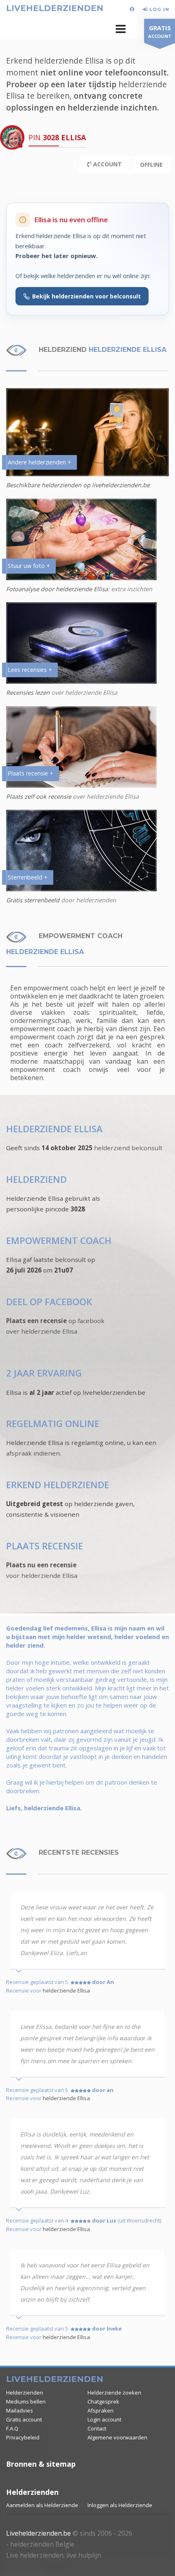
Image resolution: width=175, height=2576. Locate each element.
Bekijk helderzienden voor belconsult (86, 296)
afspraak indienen (33, 1453)
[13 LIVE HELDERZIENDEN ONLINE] (133, 9)
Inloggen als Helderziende (120, 2505)
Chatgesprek (103, 2401)
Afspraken (101, 2410)
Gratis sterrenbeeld (33, 900)
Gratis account (24, 2419)
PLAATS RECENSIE (45, 1546)
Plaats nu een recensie (41, 1565)
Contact (97, 2428)
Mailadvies (20, 2410)
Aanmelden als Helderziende (42, 2505)
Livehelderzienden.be (38, 2533)
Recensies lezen (29, 693)
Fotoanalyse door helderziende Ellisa (57, 589)
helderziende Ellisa (66, 1991)
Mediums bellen (26, 2401)
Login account (104, 2419)
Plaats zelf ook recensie (39, 796)
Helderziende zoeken (114, 2393)
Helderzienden (25, 2393)
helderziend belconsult (128, 1148)
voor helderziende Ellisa (42, 1575)
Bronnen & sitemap (41, 2464)
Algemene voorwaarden (117, 2437)
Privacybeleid (23, 2437)
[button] (121, 29)
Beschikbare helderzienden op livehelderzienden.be (78, 485)
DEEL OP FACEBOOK (49, 1302)
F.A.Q (12, 2428)
